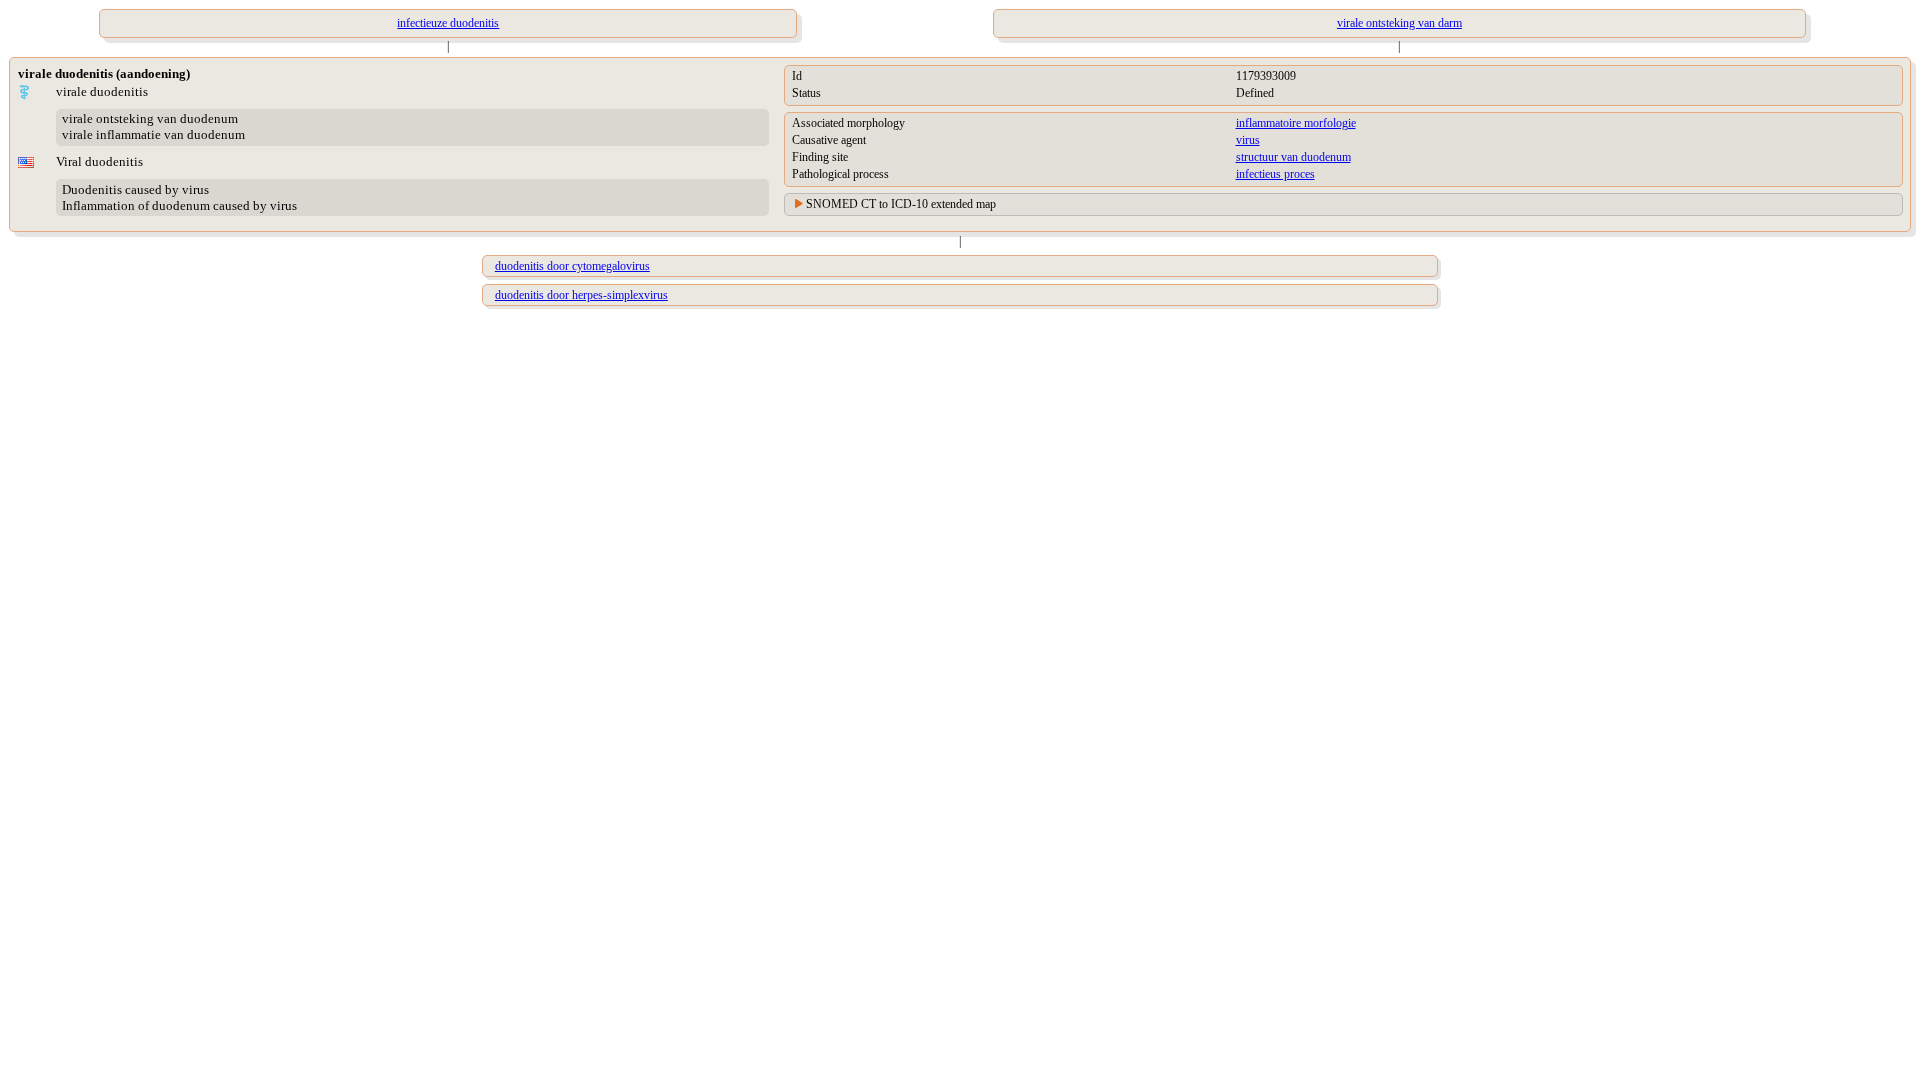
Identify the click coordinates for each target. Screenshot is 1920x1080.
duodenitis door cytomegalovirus (572, 266)
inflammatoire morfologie (1296, 123)
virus (1248, 140)
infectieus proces (1275, 174)
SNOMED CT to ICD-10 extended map (901, 204)
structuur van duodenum (1293, 157)
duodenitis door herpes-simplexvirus (581, 295)
